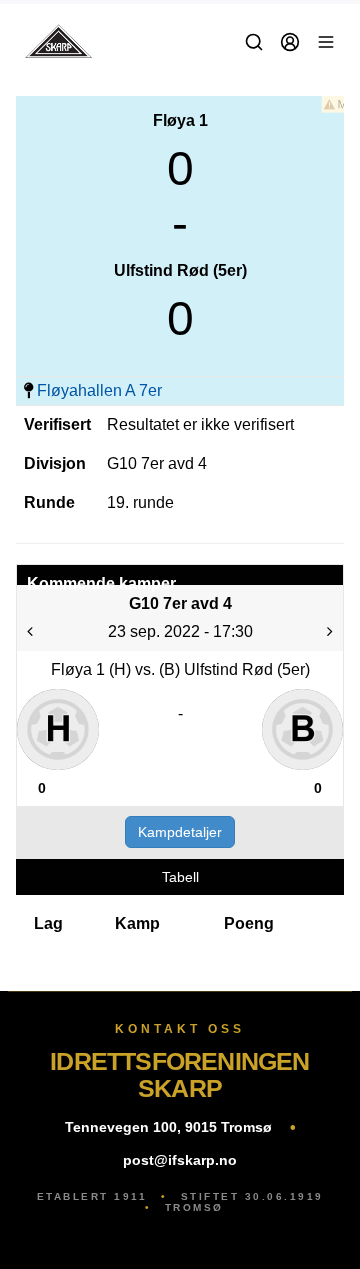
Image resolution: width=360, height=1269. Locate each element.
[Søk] (254, 42)
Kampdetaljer (180, 832)
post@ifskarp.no (180, 1160)
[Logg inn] (290, 42)
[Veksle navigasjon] (326, 42)
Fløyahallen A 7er (99, 390)
